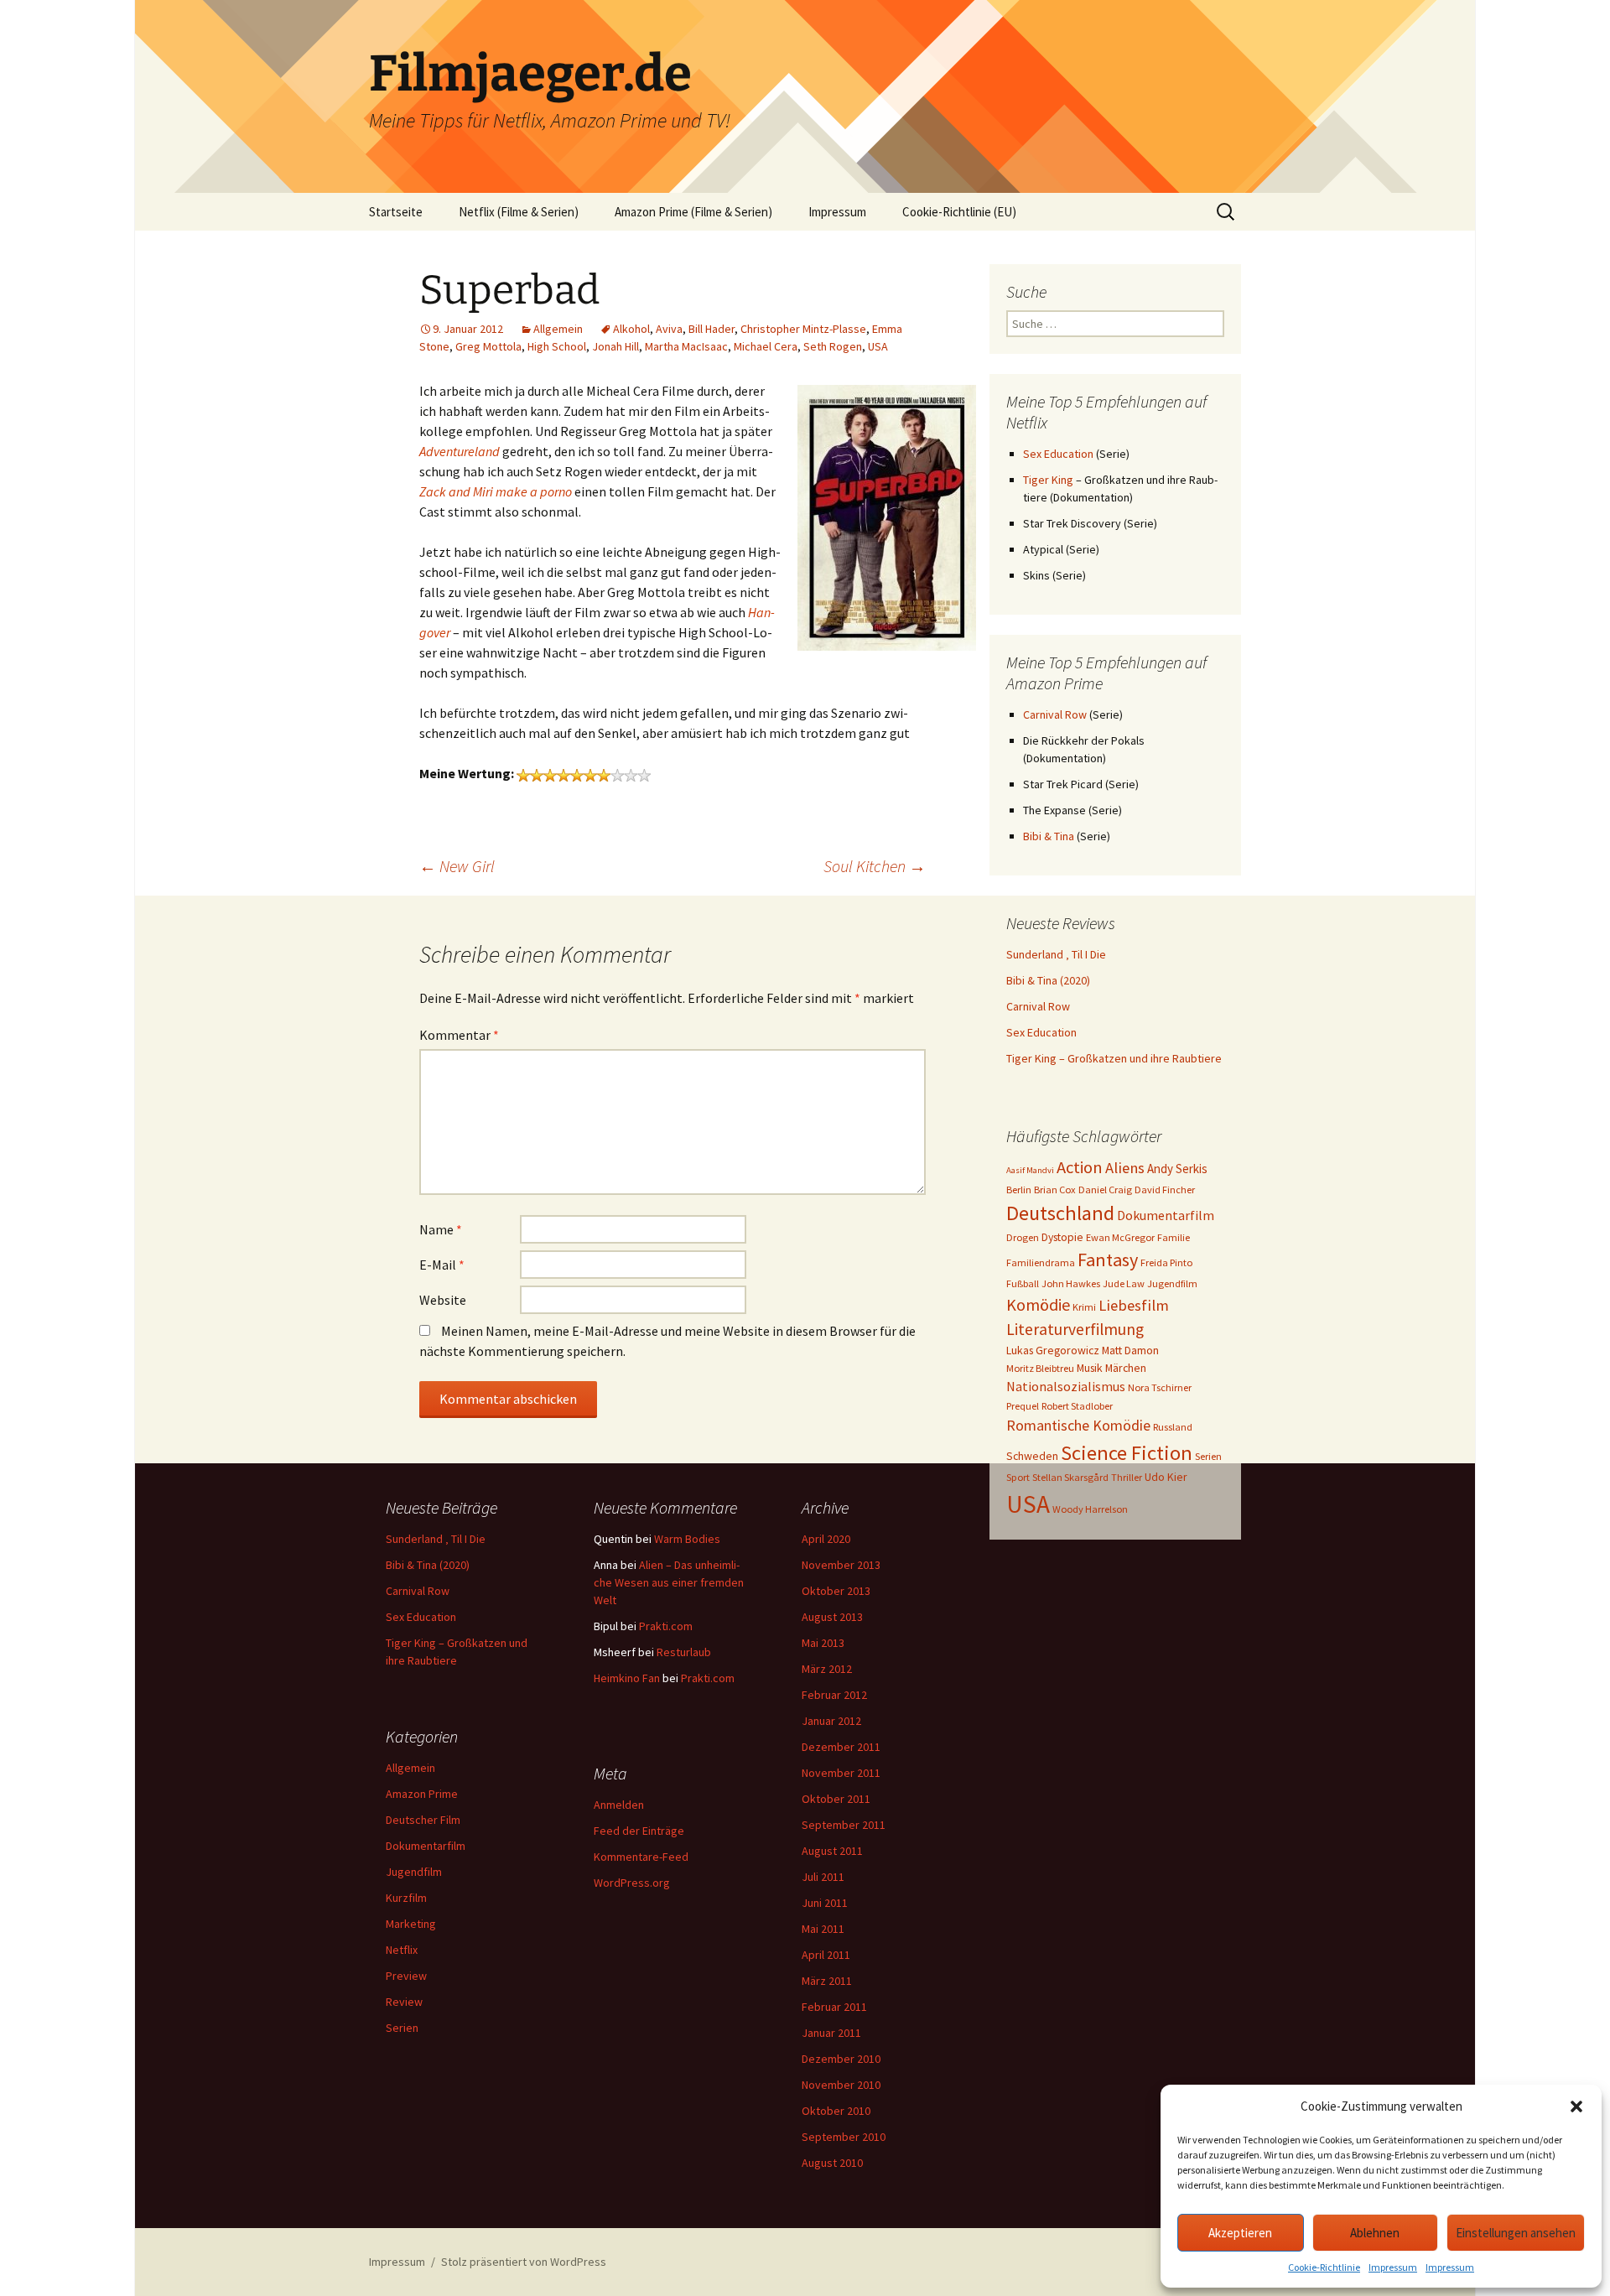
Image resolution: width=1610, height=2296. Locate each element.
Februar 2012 (834, 1695)
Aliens (1125, 1168)
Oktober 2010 (836, 2111)
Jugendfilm (1172, 1283)
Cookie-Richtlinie (1324, 2267)
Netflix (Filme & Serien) (519, 212)
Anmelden (619, 1805)
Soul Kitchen (875, 866)
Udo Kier (1166, 1477)
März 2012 (827, 1669)
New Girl (457, 866)
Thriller (1127, 1477)
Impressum (1393, 2267)
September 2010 (844, 2137)
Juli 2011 (823, 1877)
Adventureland (460, 451)
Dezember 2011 (841, 1747)
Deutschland (1060, 1213)
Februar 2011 (834, 2007)
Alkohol (631, 329)
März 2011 (827, 1981)
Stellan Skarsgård (1070, 1477)
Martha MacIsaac (686, 346)
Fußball (1023, 1283)
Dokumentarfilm (1166, 1215)
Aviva (669, 329)
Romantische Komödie (1078, 1425)
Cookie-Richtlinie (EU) (959, 212)
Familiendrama (1041, 1262)
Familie (1174, 1237)
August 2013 (832, 1617)
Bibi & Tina (1049, 836)
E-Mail (442, 1265)
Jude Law (1124, 1283)
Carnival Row (1055, 714)
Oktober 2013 (836, 1591)
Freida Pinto (1166, 1262)
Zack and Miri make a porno (496, 491)
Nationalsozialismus (1066, 1386)
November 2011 (841, 1773)
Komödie (1038, 1304)
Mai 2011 (823, 1929)
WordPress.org (632, 1883)
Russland (1173, 1427)
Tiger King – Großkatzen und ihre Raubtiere (1114, 1058)
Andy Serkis (1177, 1169)
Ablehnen (1375, 2233)
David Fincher (1165, 1190)
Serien (1208, 1456)
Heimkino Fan (627, 1678)
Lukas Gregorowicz (1053, 1350)
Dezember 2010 (841, 2059)
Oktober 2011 (836, 1799)
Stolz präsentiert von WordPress (524, 2262)
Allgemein (558, 329)
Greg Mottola (488, 346)
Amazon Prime (422, 1794)
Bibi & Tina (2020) (1048, 980)
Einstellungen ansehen (1516, 2233)
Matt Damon (1130, 1350)
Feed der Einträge (639, 1831)
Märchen (1126, 1368)
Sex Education (1058, 454)
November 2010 (841, 2085)
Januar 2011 (831, 2033)
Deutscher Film (423, 1820)
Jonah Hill (615, 346)
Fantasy (1108, 1260)
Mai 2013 (823, 1643)
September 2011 (844, 1825)
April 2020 (826, 1539)
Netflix (402, 1950)
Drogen (1023, 1237)
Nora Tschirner (1160, 1387)
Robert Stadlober (1077, 1406)
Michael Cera (766, 346)
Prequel (1023, 1406)
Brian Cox (1055, 1190)
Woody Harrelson (1090, 1509)
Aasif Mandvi (1030, 1170)
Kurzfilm (406, 1898)
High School (557, 346)
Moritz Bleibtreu (1040, 1368)
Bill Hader (712, 329)
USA (878, 346)
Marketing (411, 1924)
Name (441, 1229)
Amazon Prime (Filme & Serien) (693, 212)
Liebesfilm (1134, 1305)
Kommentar (459, 1035)
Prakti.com (666, 1626)
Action (1080, 1167)
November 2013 (841, 1565)
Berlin (1019, 1190)
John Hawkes (1071, 1283)
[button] (1576, 2106)
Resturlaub (684, 1652)
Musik (1090, 1368)
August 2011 (832, 1851)
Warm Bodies (687, 1539)
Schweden (1032, 1456)
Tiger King (1048, 480)
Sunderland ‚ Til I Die (1056, 954)
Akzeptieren (1240, 2233)
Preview (406, 1976)
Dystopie (1062, 1237)
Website (443, 1300)
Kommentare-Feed (641, 1857)
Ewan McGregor (1120, 1237)
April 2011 (826, 1955)
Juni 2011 (825, 1903)
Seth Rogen (833, 346)
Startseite (396, 212)
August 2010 (832, 2163)
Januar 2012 (831, 1721)
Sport (1018, 1477)
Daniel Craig (1105, 1190)
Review (404, 2002)
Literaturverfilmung (1075, 1329)
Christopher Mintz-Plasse (803, 329)
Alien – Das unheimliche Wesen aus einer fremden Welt (669, 1582)
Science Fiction (1127, 1453)
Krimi (1084, 1307)
